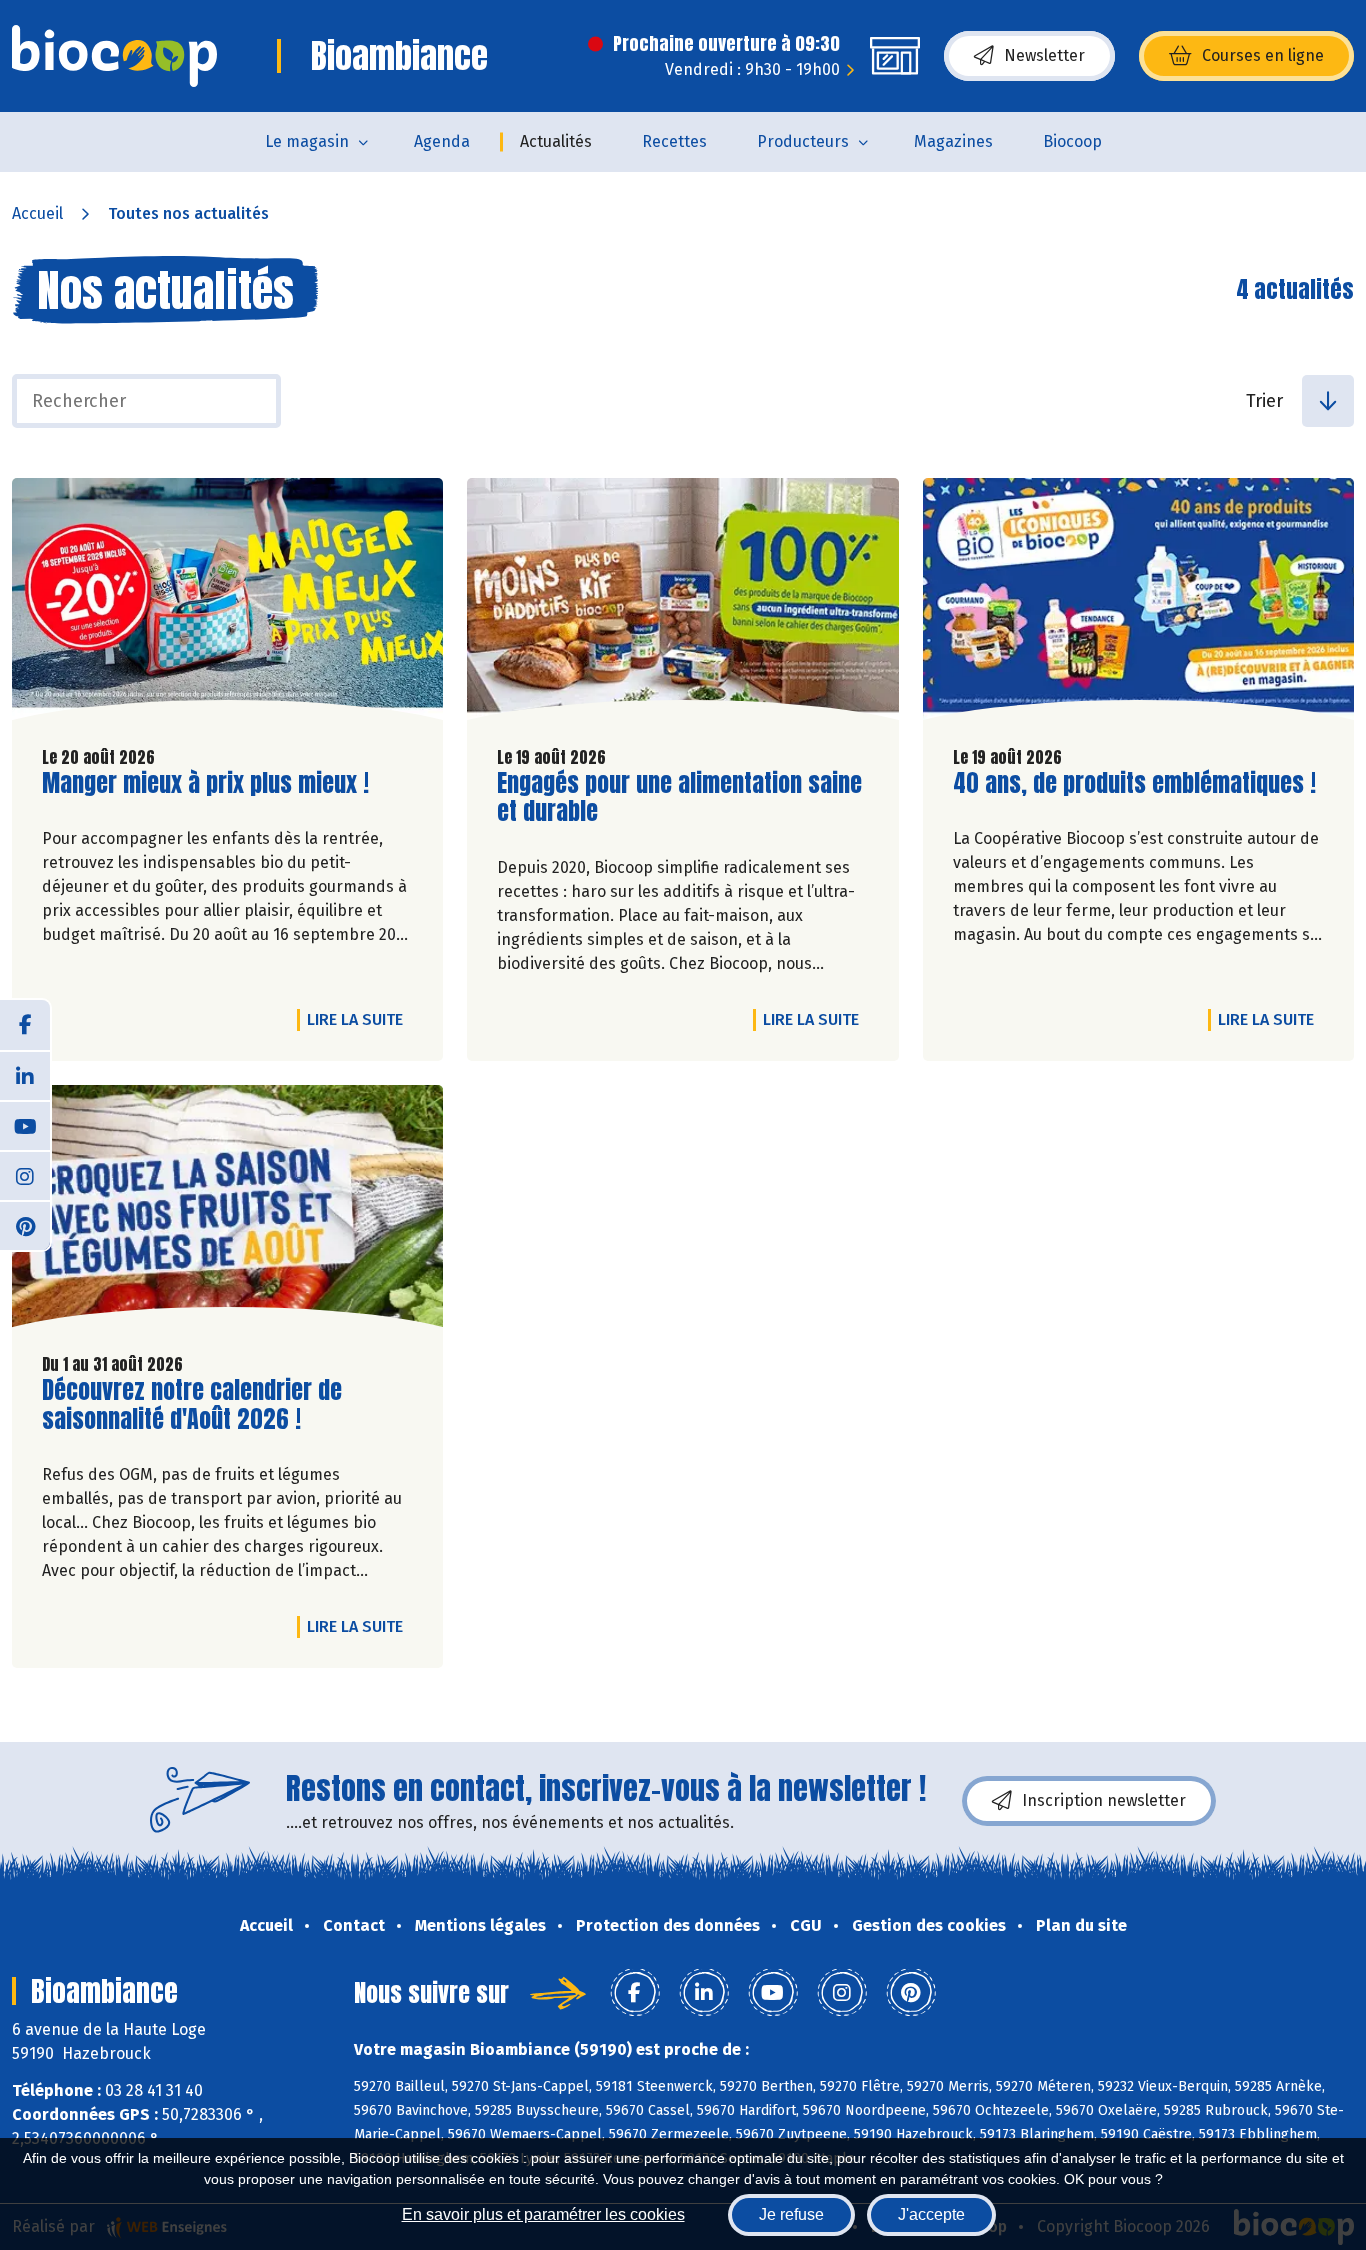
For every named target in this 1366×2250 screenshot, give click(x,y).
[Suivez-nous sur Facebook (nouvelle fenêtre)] (25, 1025)
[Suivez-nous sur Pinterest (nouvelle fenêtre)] (25, 1225)
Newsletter (1044, 55)
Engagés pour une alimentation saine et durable (679, 798)
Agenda (442, 141)
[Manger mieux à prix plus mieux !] (227, 604)
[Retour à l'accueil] (114, 56)
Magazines (953, 141)
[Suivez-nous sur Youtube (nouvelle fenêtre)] (25, 1125)
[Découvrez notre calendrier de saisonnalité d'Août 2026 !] (227, 1211)
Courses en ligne (1263, 55)
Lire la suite (360, 1019)
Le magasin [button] (307, 141)
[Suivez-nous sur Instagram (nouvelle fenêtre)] (25, 1175)
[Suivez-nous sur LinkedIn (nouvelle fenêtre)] (25, 1075)
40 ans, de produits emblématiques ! (1134, 783)
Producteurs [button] (803, 141)
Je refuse (791, 2214)
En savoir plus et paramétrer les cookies (543, 2214)
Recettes (674, 141)
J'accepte (931, 2214)
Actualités (556, 141)
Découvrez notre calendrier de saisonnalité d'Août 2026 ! (192, 1405)
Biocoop (1072, 141)
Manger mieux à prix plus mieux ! (205, 783)
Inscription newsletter (1104, 1800)
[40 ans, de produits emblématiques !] (1138, 604)
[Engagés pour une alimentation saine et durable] (682, 604)
